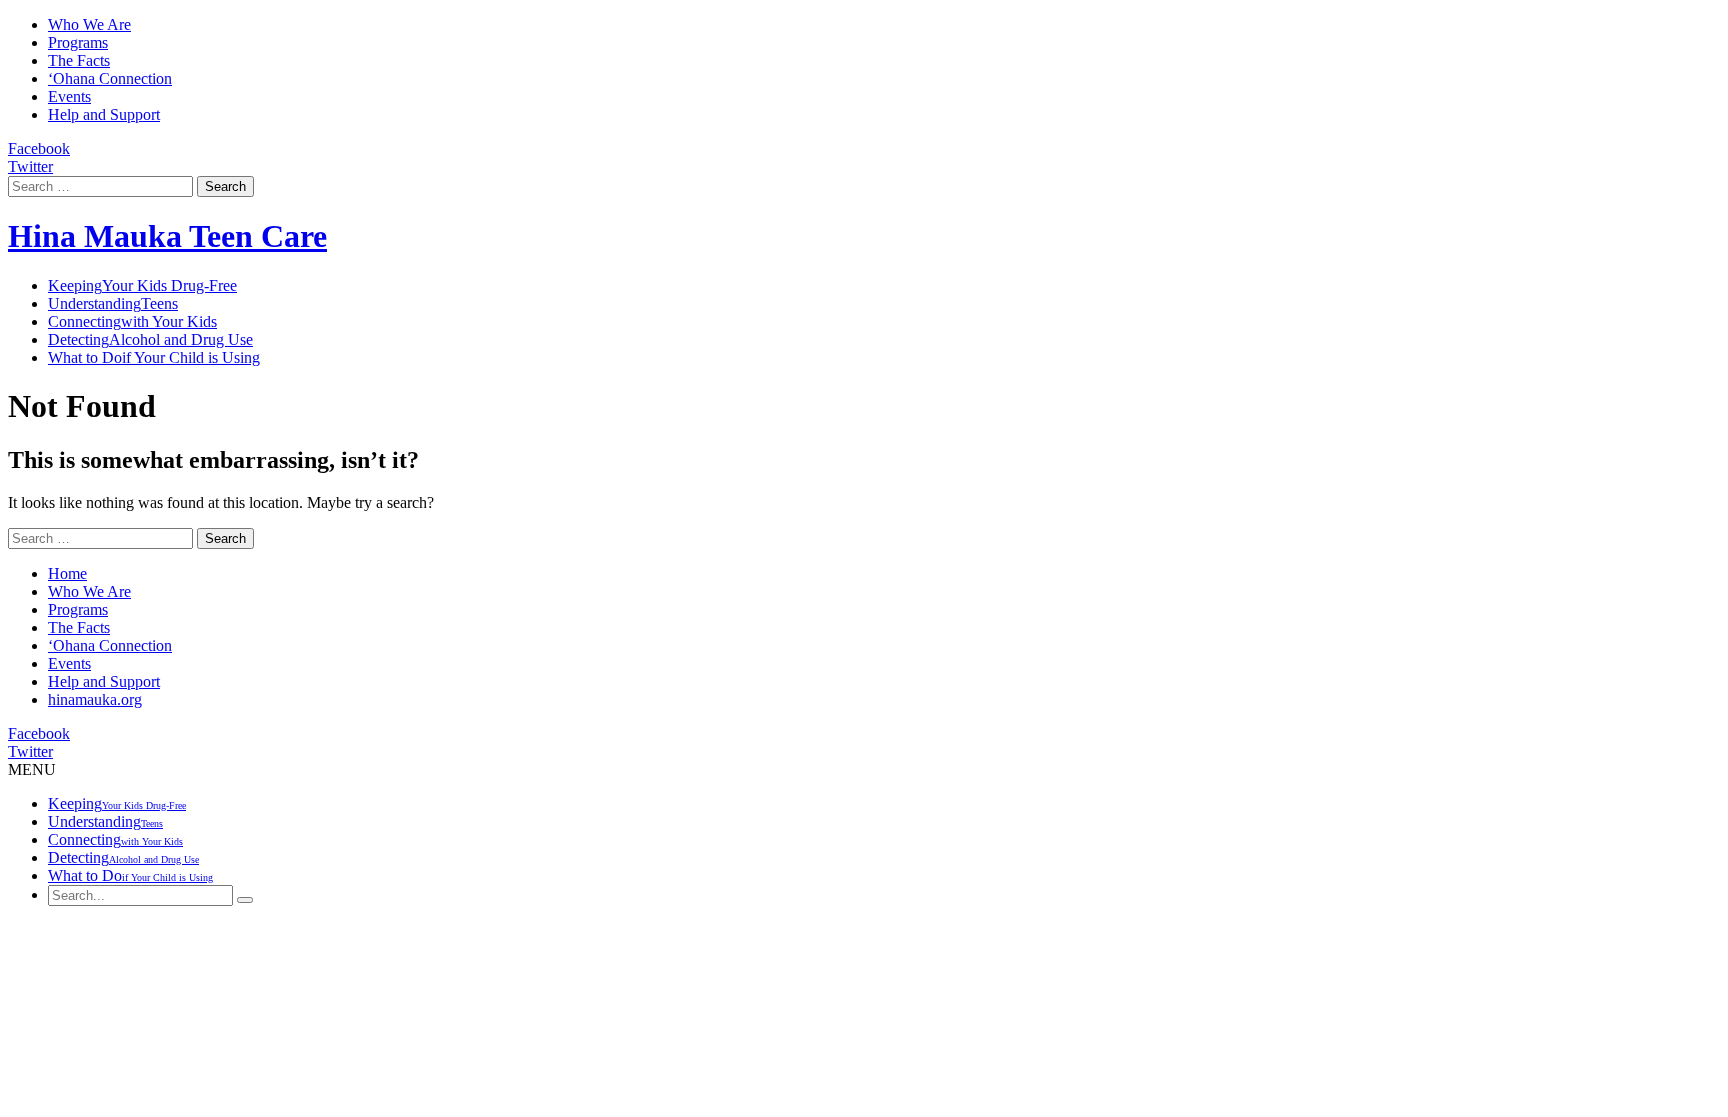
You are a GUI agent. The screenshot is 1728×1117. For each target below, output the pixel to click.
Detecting (150, 339)
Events (69, 96)
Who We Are (89, 24)
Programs (78, 42)
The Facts (79, 60)
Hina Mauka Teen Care (167, 236)
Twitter (30, 166)
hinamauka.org (95, 699)
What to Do (154, 357)
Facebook (39, 148)
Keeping (142, 285)
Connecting (132, 321)
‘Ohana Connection (110, 78)
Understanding (113, 303)
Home (67, 573)
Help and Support (104, 114)
